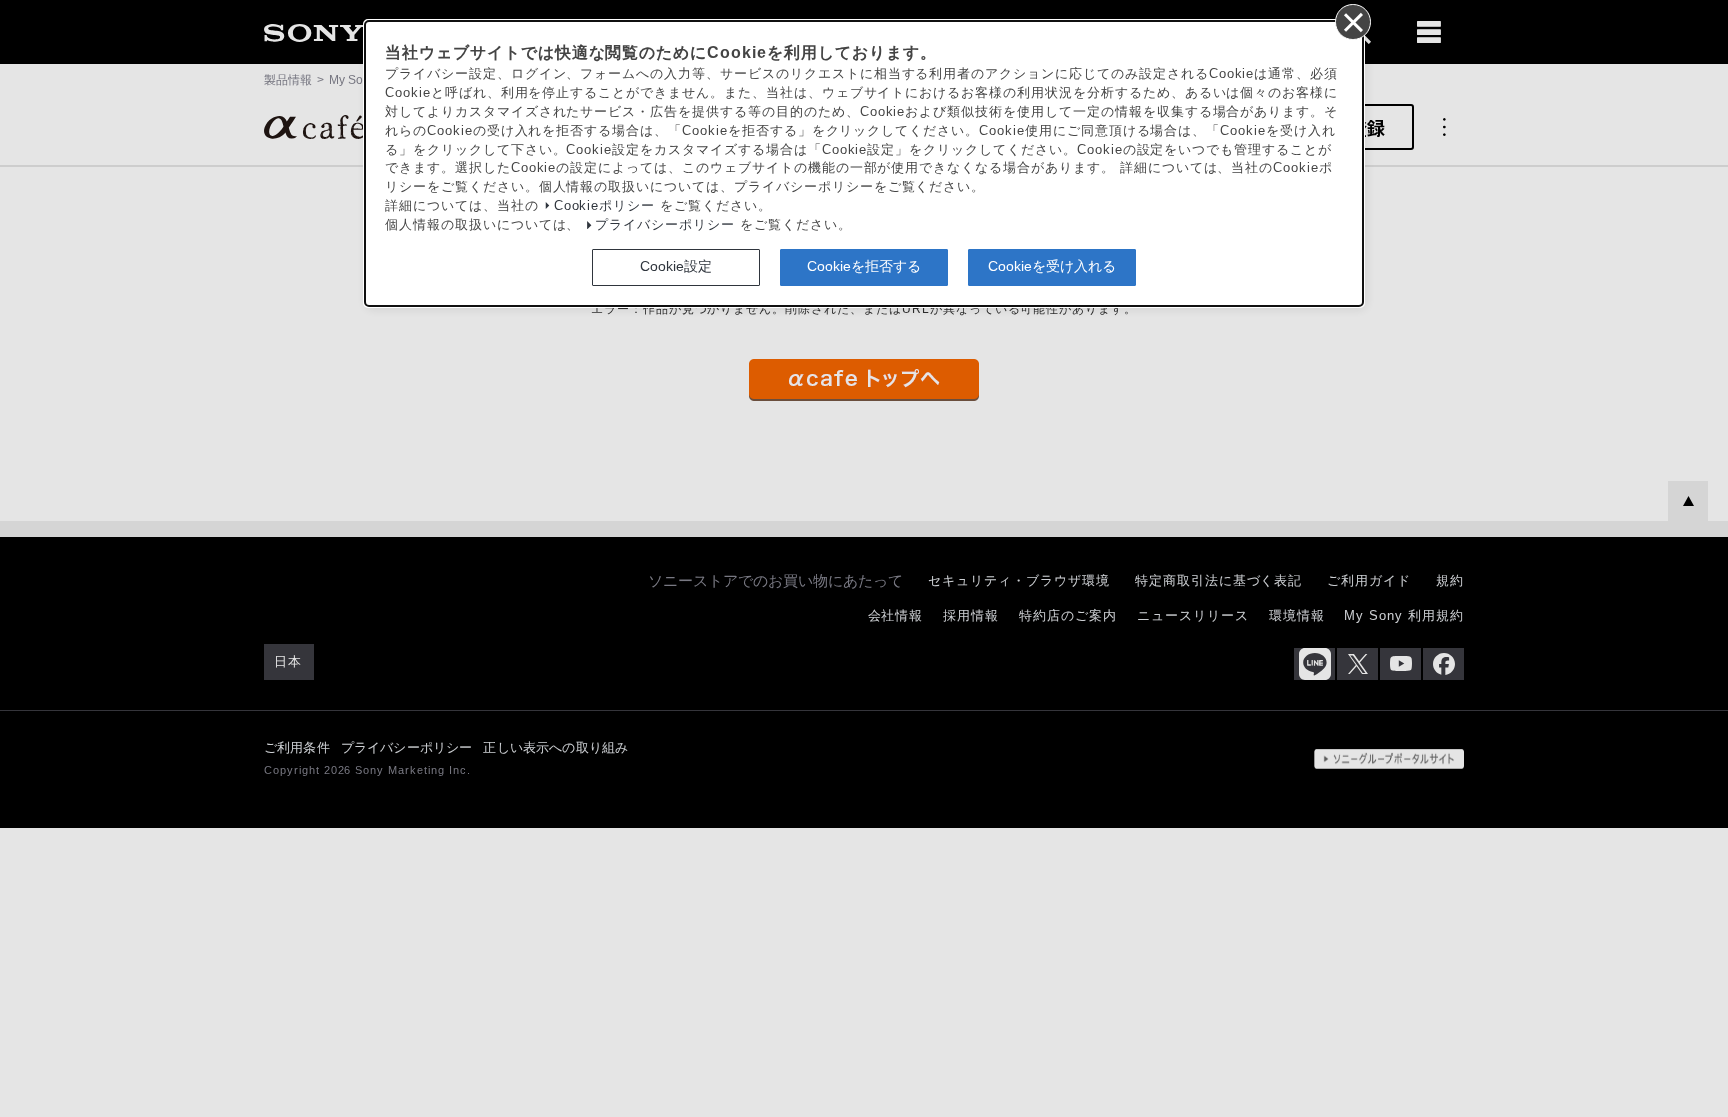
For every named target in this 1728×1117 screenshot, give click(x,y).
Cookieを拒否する (864, 266)
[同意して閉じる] (1352, 21)
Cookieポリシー (605, 206)
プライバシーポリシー (665, 225)
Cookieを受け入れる (1052, 266)
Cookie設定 (676, 266)
